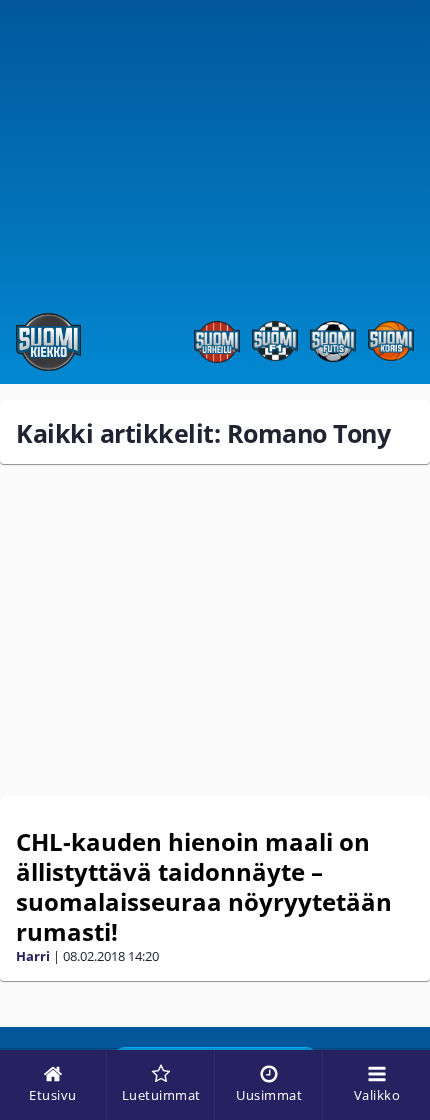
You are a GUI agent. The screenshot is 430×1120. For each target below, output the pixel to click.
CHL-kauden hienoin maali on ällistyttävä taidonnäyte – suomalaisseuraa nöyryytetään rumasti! (204, 886)
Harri (33, 956)
